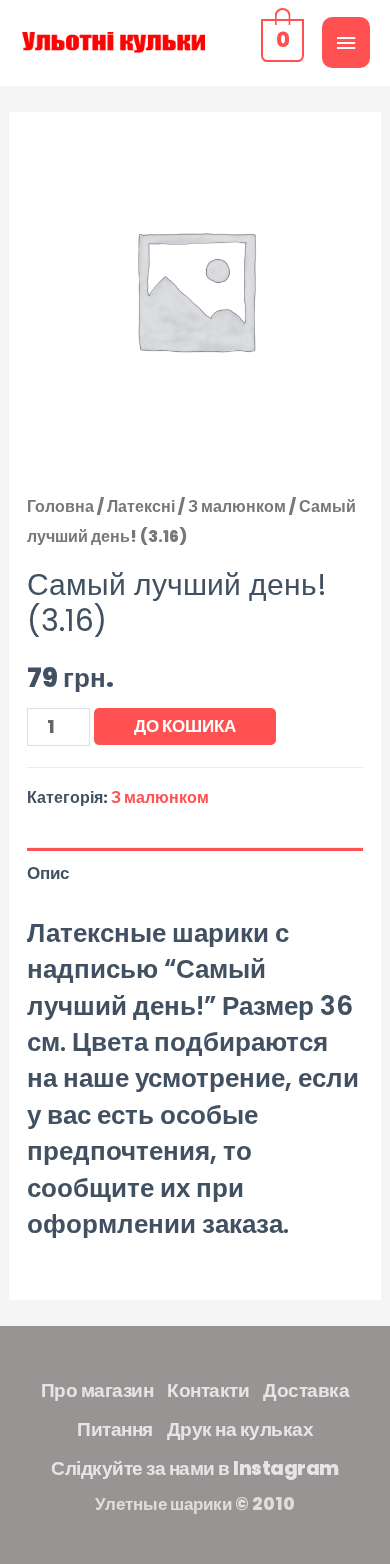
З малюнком (237, 506)
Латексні (141, 506)
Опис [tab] (48, 873)
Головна (60, 506)
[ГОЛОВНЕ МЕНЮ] (346, 42)
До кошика (185, 726)
